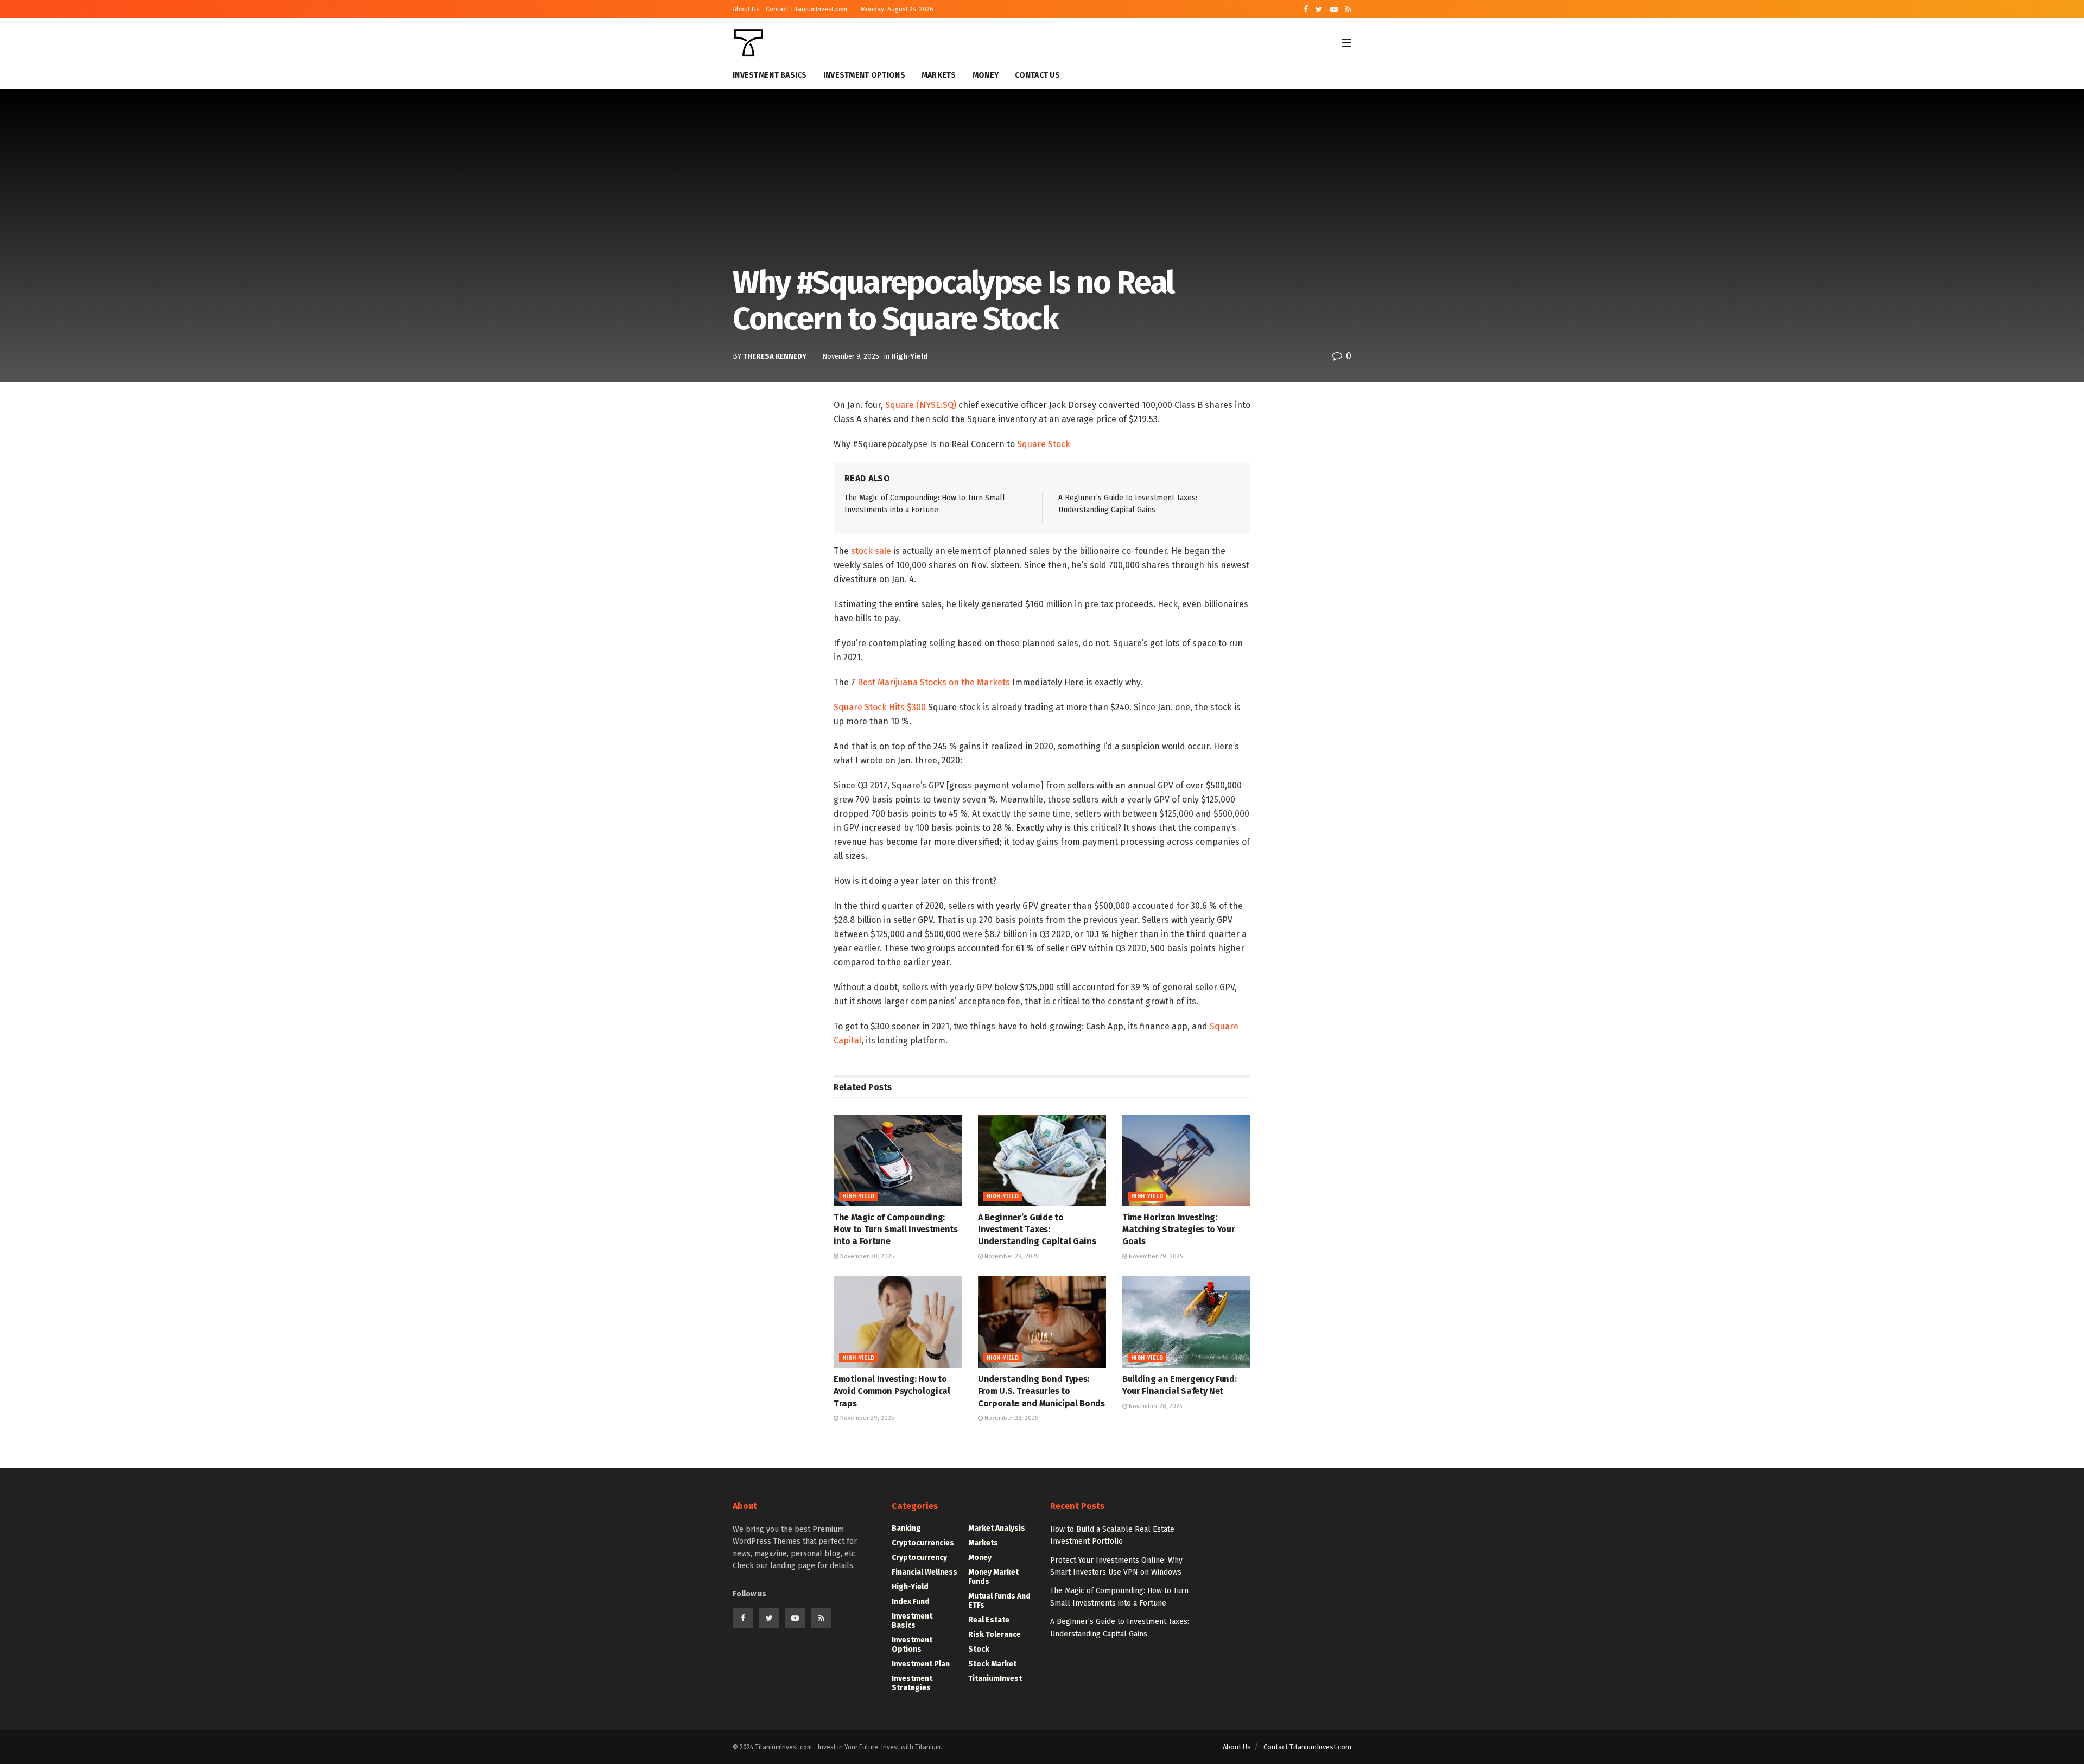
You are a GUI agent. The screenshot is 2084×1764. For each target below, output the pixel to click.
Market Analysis (997, 1528)
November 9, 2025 (851, 356)
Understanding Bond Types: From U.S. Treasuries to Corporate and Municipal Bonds (1041, 1391)
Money (986, 75)
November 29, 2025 (1011, 1256)
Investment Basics (770, 75)
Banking (906, 1528)
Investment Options (864, 75)
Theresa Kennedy (775, 356)
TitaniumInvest (995, 1679)
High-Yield (909, 356)
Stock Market (992, 1664)
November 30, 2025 (866, 1256)
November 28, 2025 (1010, 1418)
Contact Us (1037, 75)
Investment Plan (921, 1664)
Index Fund (911, 1601)
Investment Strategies (912, 1683)
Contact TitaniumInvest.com (806, 9)
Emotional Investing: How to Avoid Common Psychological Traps (892, 1391)
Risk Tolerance (995, 1635)
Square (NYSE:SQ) (920, 405)
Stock (979, 1649)
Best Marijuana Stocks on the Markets (934, 682)
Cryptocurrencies (923, 1543)
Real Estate (989, 1620)
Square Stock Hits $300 (880, 707)
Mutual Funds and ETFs (999, 1601)
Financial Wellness (925, 1572)
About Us (746, 9)
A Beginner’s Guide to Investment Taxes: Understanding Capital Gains (1037, 1230)
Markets (939, 75)
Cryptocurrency (919, 1558)
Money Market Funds (993, 1577)
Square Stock (1043, 444)
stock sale (870, 551)
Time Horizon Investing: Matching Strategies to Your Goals (1178, 1230)
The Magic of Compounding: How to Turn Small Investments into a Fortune (896, 1230)
